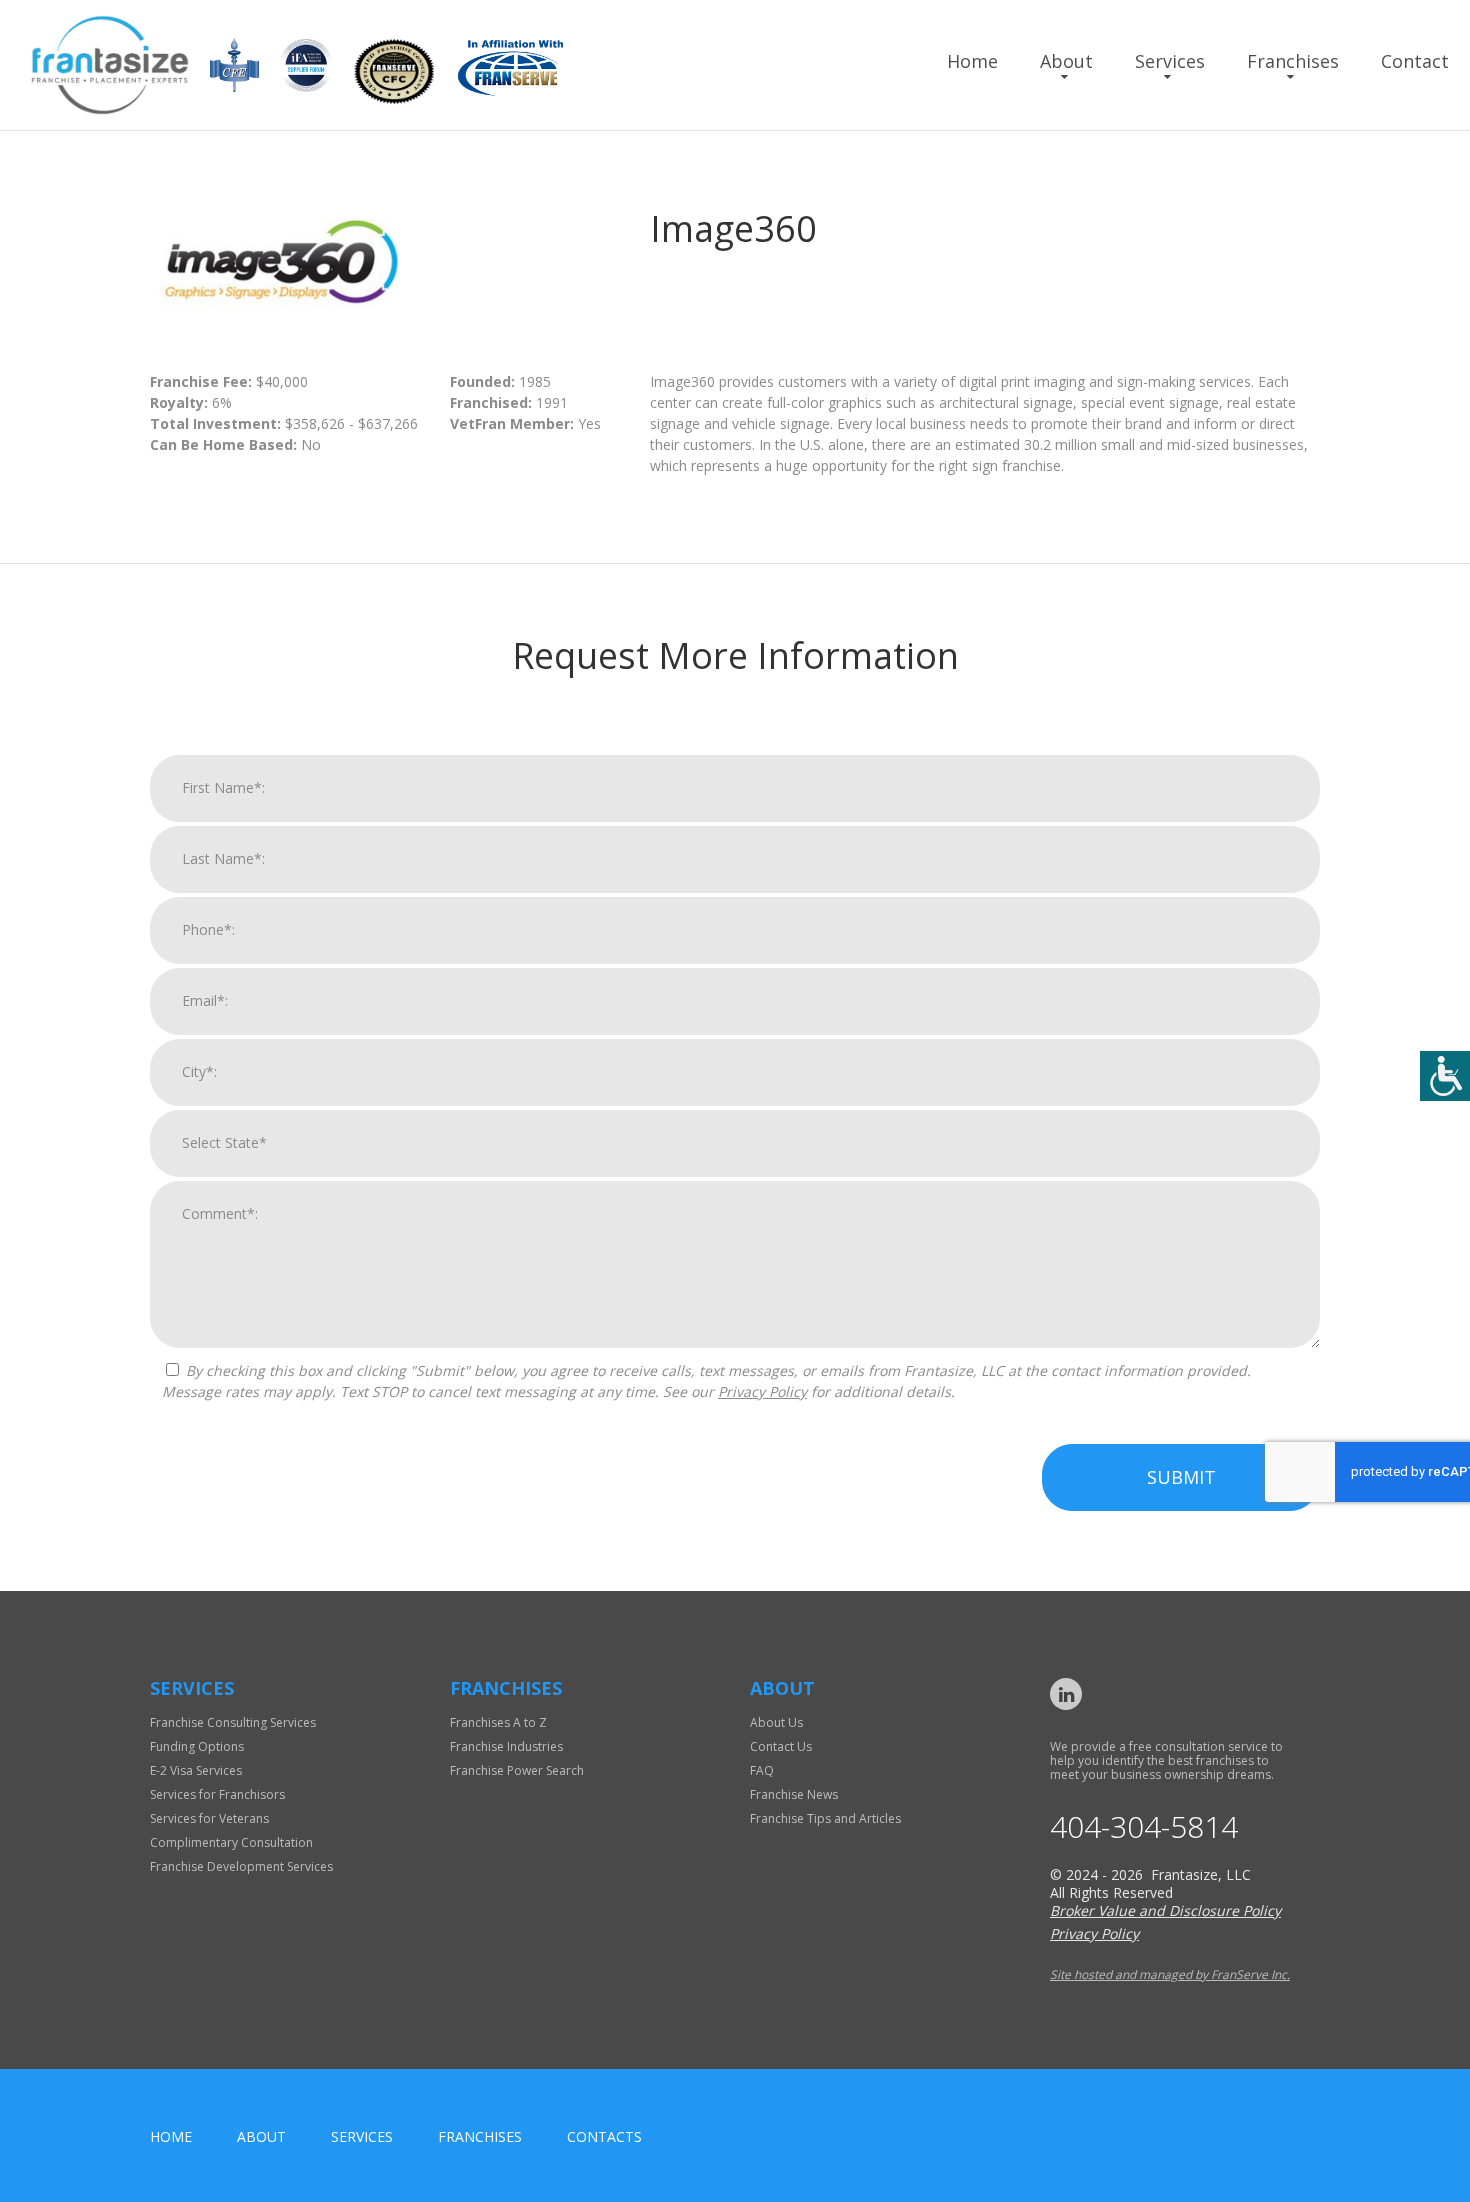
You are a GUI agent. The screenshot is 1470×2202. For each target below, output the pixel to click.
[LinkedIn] (1066, 1694)
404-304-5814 (1144, 1827)
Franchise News (794, 1794)
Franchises (1293, 61)
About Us (776, 1722)
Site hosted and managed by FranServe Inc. (1170, 1974)
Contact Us (781, 1746)
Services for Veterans (209, 1818)
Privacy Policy (762, 1391)
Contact (1415, 61)
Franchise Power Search (517, 1770)
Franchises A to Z (498, 1722)
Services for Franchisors (217, 1794)
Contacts (604, 2136)
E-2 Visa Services (196, 1770)
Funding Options (197, 1746)
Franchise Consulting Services (233, 1722)
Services (1170, 61)
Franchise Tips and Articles (825, 1818)
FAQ (762, 1770)
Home (972, 61)
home (171, 2136)
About (1066, 61)
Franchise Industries (506, 1746)
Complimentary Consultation (231, 1842)
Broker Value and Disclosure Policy (1165, 1910)
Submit (1181, 1477)
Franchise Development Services (241, 1866)
